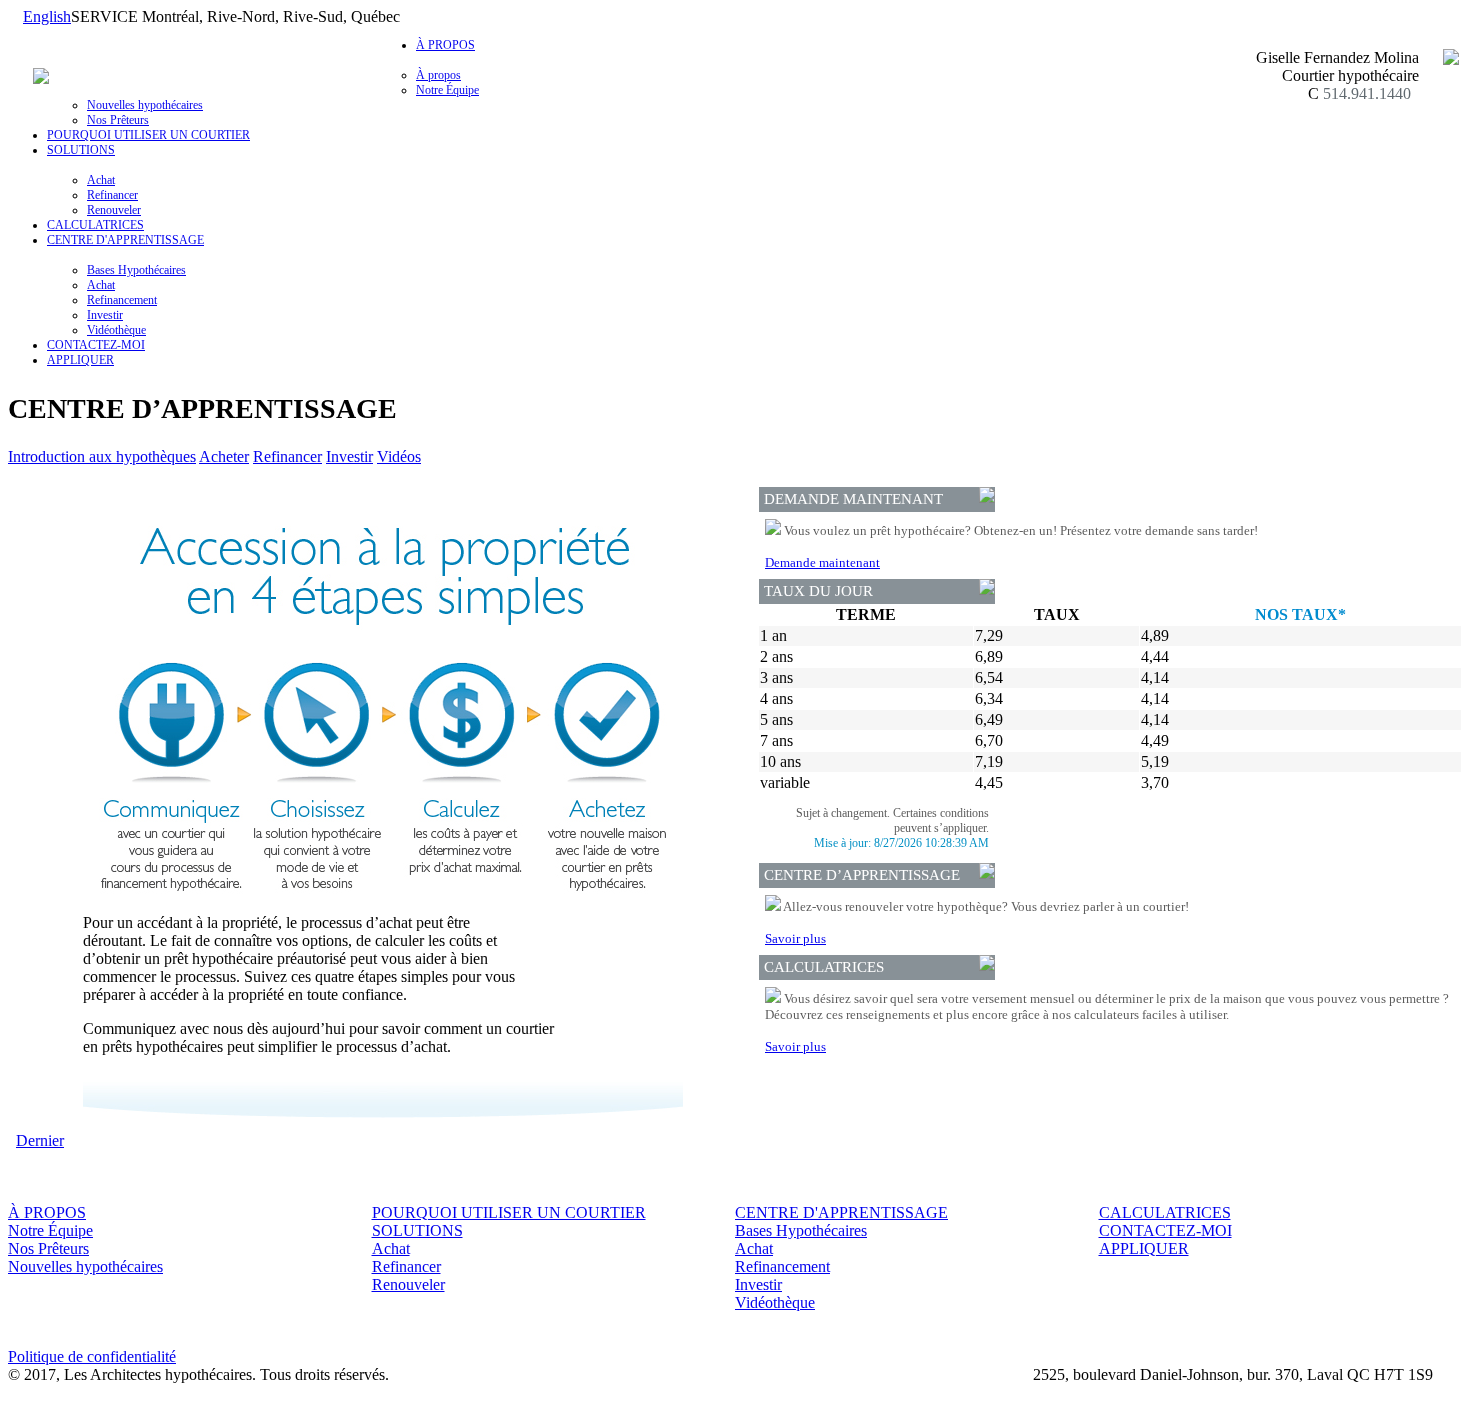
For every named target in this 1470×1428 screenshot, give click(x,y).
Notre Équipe (447, 90)
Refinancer (112, 195)
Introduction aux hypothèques (102, 456)
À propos (438, 75)
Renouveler (114, 210)
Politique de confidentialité (92, 1356)
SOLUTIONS (417, 1230)
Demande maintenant (822, 562)
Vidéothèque (116, 330)
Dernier (40, 1140)
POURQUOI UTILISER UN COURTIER (148, 135)
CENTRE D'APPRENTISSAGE (841, 1212)
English (47, 16)
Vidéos (399, 456)
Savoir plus (795, 938)
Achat (101, 180)
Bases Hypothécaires (136, 270)
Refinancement (122, 300)
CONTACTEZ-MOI (96, 345)
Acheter (224, 456)
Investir (105, 315)
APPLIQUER (80, 360)
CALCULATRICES (95, 225)
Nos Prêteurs (118, 120)
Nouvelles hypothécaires (145, 105)
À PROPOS (47, 1212)
